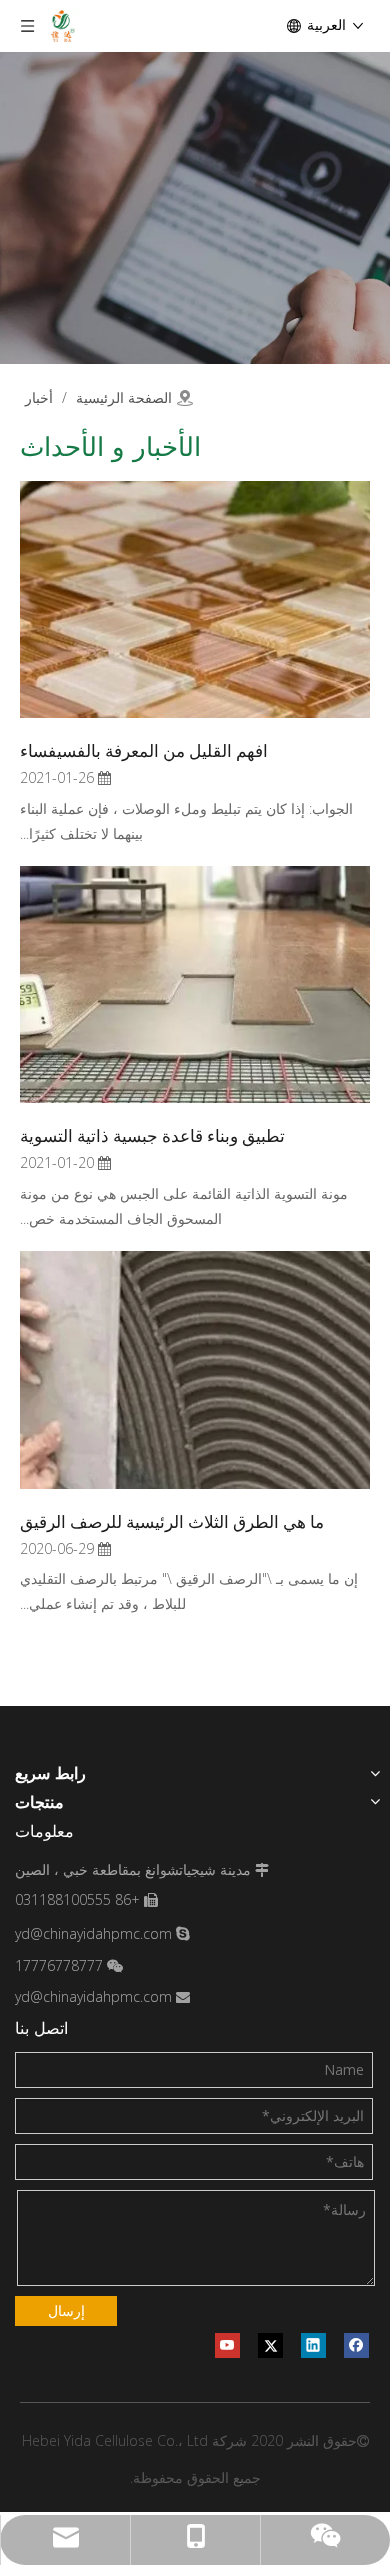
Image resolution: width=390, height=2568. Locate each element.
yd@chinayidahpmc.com (93, 1933)
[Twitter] (270, 2346)
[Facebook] (356, 2346)
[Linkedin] (313, 2346)
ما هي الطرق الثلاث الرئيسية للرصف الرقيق (172, 1520)
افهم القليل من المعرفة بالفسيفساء (144, 749)
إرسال (66, 2310)
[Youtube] (227, 2346)
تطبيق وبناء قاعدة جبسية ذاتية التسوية (152, 1134)
